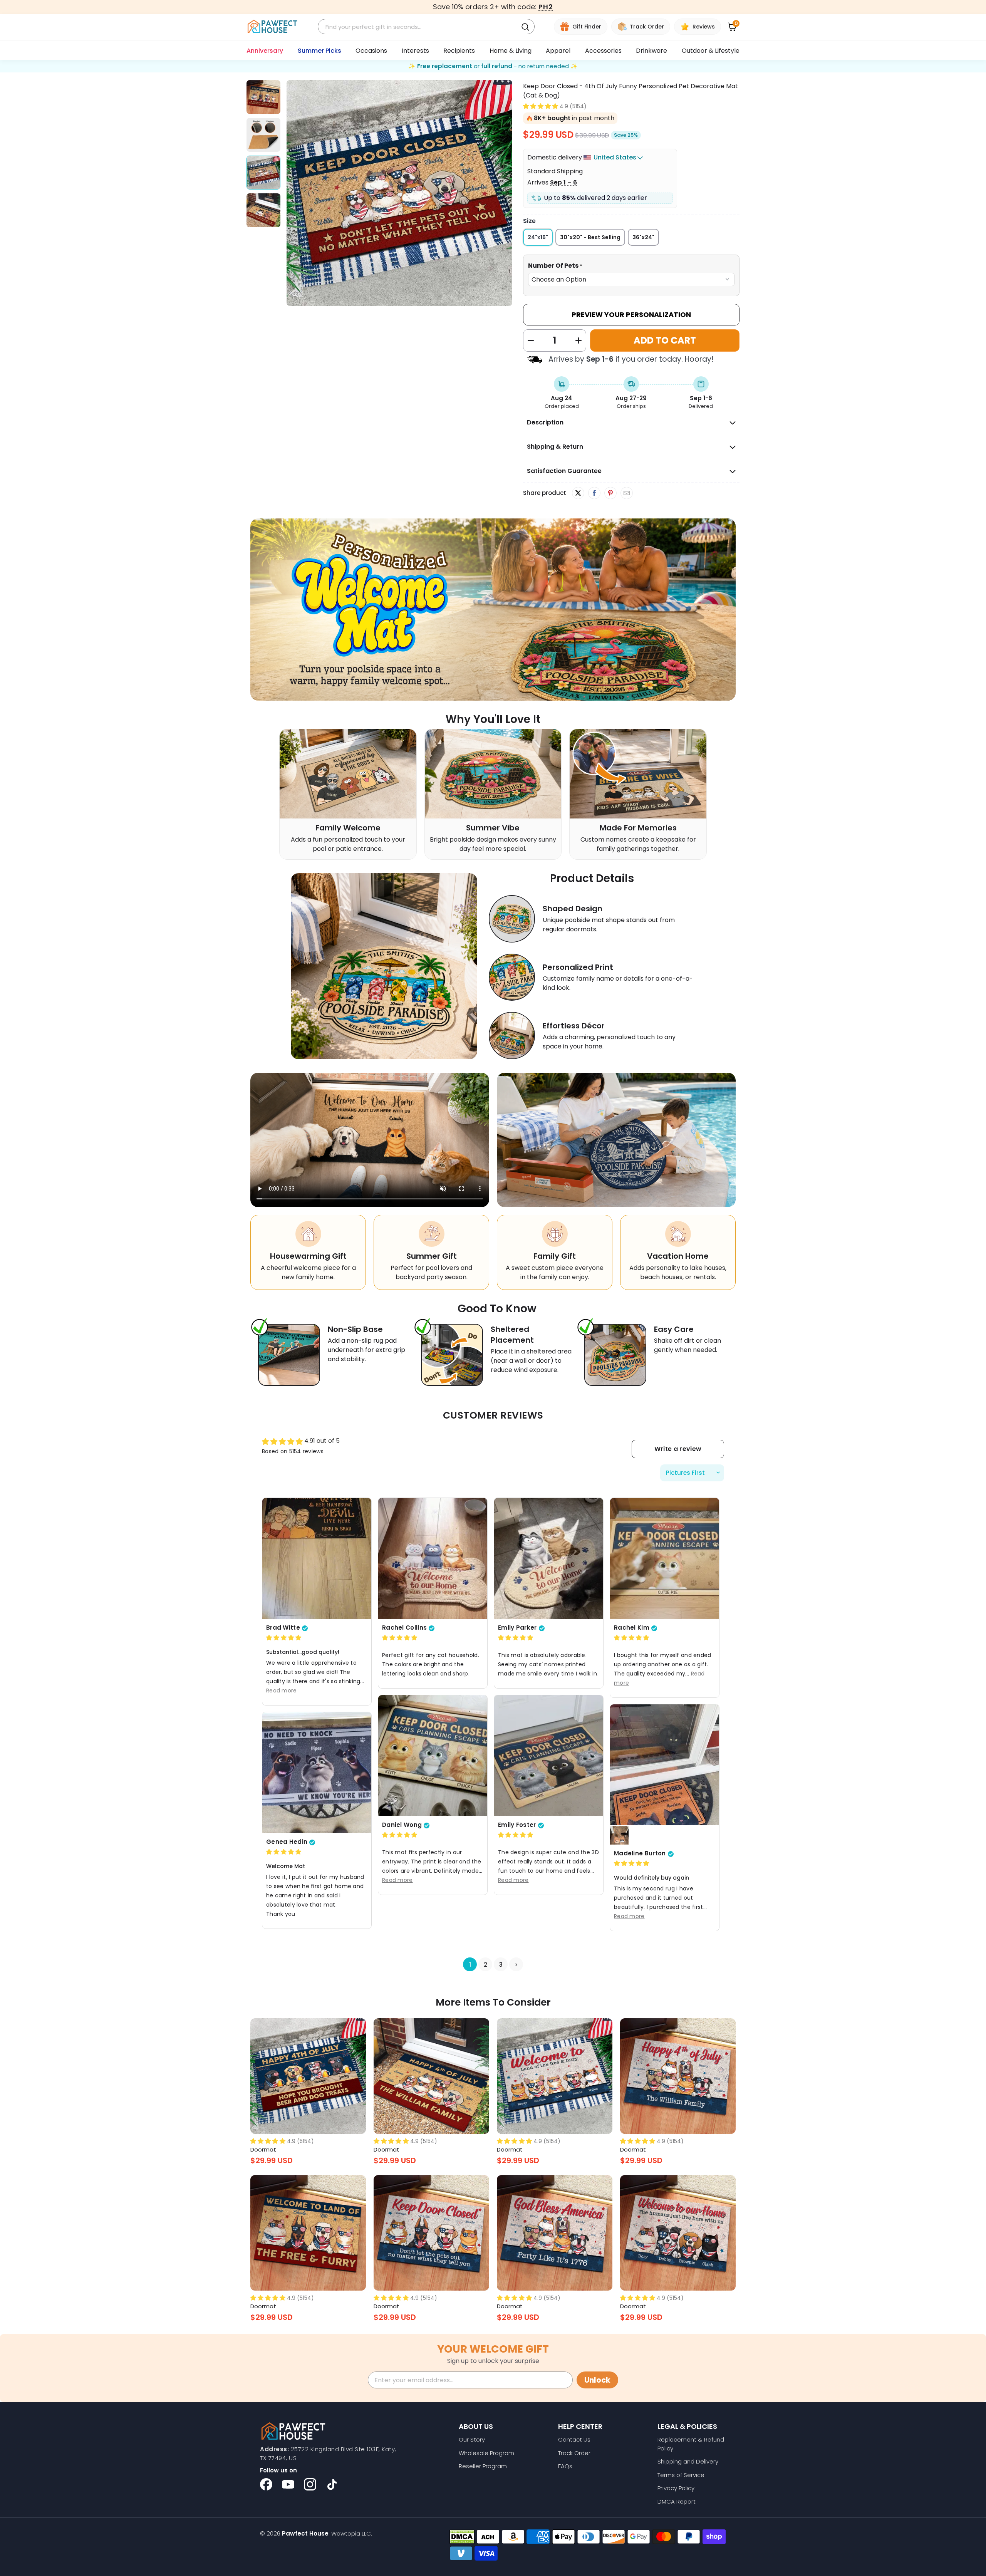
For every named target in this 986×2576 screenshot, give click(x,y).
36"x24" (643, 237)
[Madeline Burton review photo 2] (619, 1835)
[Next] (506, 193)
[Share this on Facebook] (594, 493)
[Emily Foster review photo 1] (549, 1755)
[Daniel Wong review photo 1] (433, 1755)
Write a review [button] (678, 1449)
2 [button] (485, 1964)
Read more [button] (282, 1690)
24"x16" (538, 237)
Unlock (597, 2380)
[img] (284, 1638)
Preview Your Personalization (631, 314)
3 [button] (501, 1964)
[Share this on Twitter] (578, 493)
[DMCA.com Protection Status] (462, 2537)
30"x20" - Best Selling (590, 237)
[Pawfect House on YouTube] (288, 2484)
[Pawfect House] (272, 27)
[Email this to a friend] (626, 493)
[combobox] (419, 27)
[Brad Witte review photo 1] (317, 1558)
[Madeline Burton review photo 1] (665, 1764)
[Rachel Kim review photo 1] (665, 1558)
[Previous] (292, 193)
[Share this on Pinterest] (610, 493)
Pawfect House (305, 2533)
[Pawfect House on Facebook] (266, 2484)
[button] (541, 106)
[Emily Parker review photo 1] (549, 1558)
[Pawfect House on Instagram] (310, 2484)
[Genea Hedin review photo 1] (317, 1772)
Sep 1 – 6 (563, 182)
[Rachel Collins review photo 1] (433, 1558)
